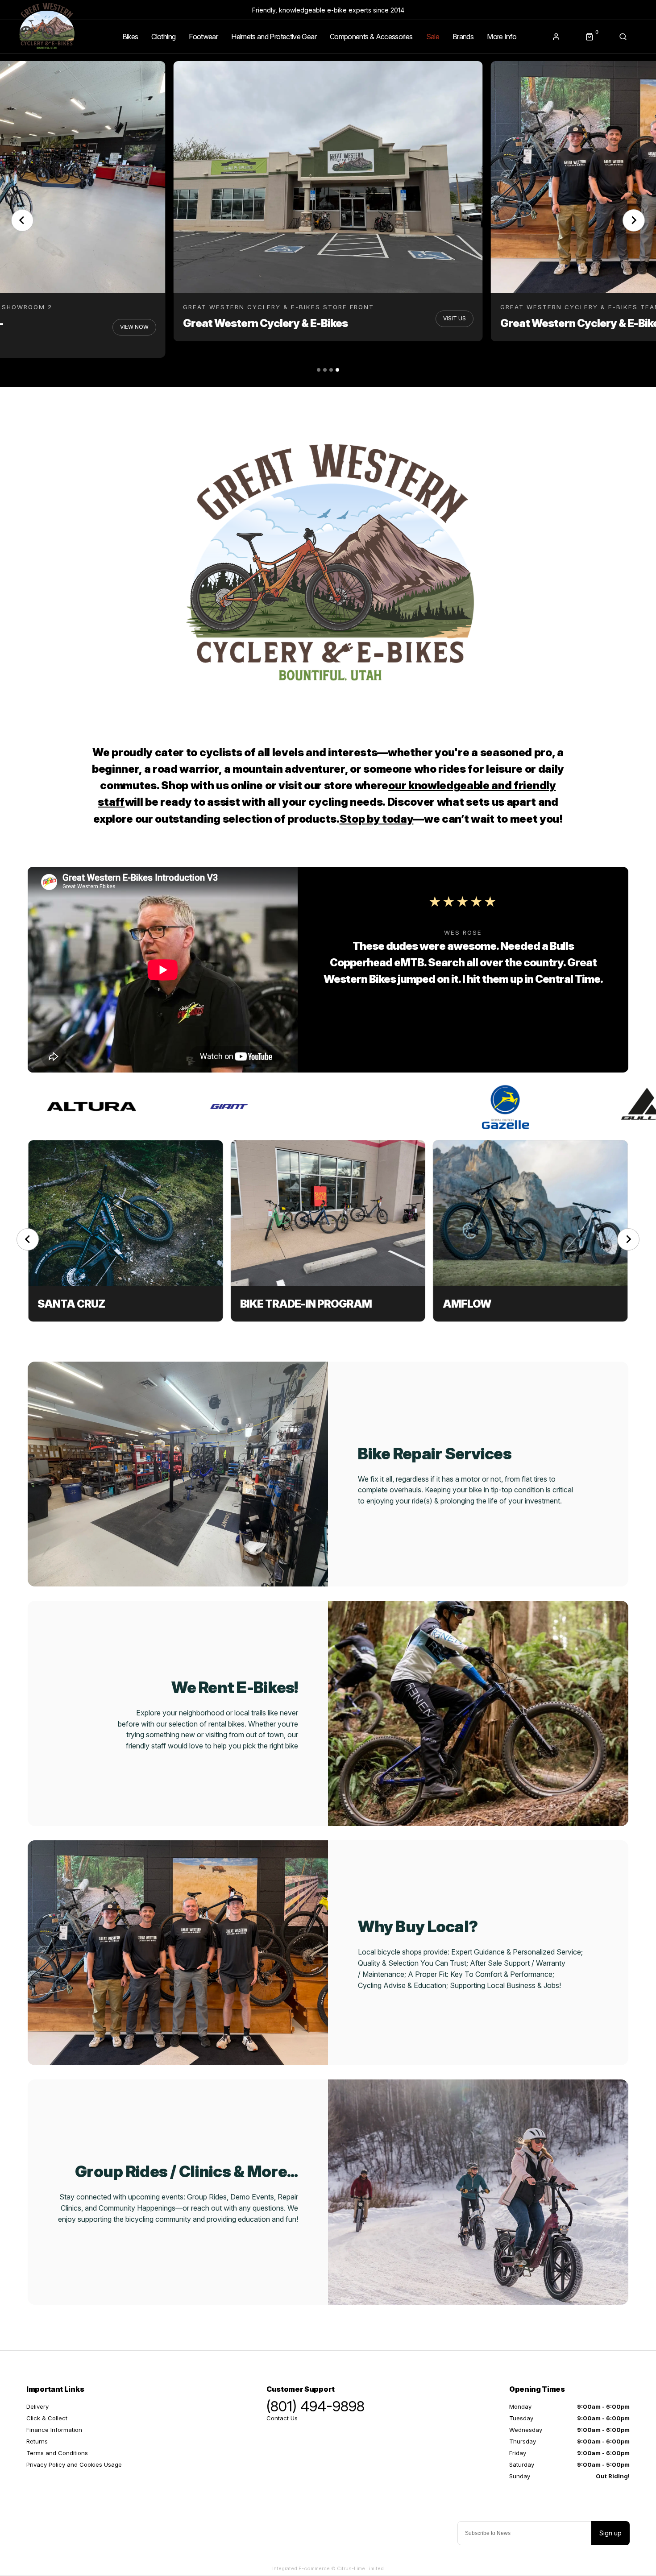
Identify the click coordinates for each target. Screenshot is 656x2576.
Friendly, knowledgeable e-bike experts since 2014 (328, 10)
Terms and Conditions (57, 2453)
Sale (433, 37)
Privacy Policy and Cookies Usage (74, 2464)
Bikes (130, 37)
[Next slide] (634, 220)
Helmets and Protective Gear (274, 37)
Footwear (203, 37)
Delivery (37, 2406)
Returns (37, 2441)
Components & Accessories (371, 37)
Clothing (163, 37)
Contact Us (282, 2418)
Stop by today (377, 819)
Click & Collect (47, 2418)
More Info (502, 37)
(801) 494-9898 (316, 2406)
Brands (463, 37)
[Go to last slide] (22, 220)
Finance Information (54, 2430)
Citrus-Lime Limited (360, 2568)
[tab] (319, 370)
